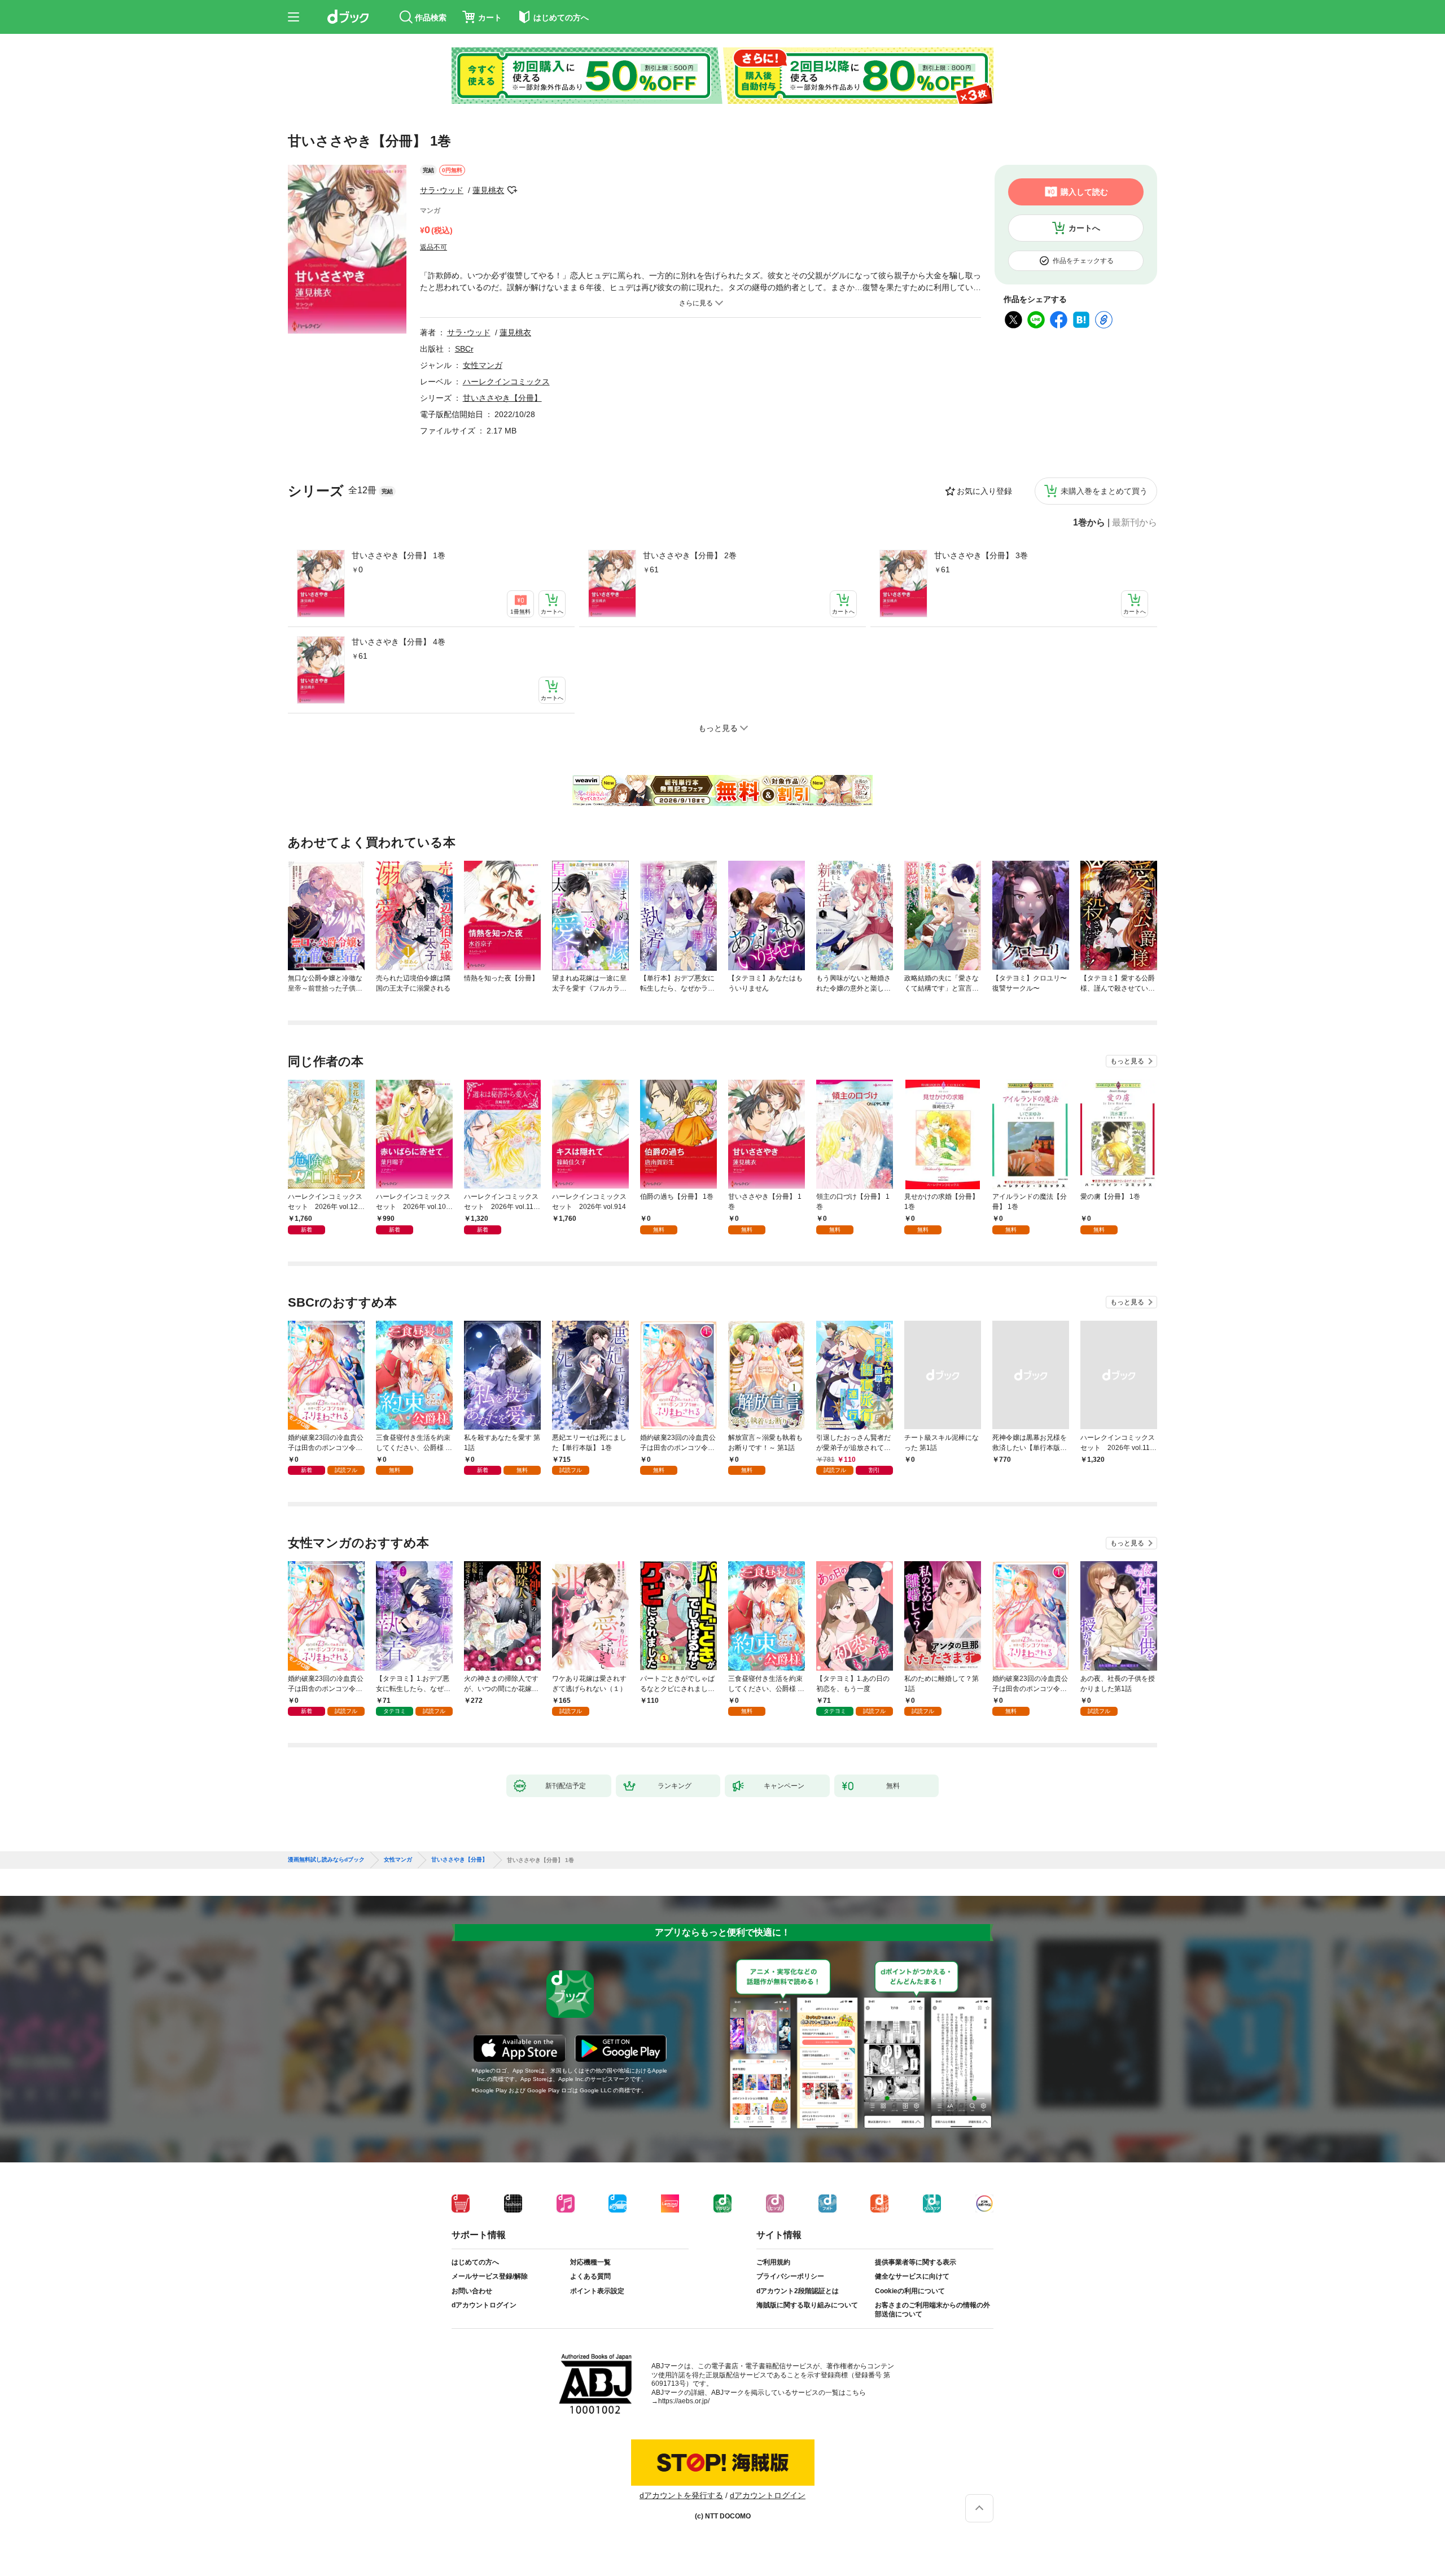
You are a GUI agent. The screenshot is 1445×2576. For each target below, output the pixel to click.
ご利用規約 (773, 2262)
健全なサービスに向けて (912, 2276)
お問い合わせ (472, 2291)
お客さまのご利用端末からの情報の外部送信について (932, 2310)
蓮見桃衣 (488, 190)
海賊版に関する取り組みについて (807, 2305)
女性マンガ (483, 365)
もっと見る (1127, 1061)
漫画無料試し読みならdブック (326, 1860)
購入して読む (1084, 192)
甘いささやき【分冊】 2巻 (690, 555)
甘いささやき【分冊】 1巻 (399, 555)
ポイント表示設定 (597, 2291)
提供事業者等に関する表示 (916, 2262)
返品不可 (433, 247)
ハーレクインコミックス (506, 382)
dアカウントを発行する (681, 2495)
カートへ (1084, 228)
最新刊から (1135, 523)
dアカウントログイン (484, 2305)
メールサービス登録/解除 (490, 2276)
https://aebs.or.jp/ (684, 2401)
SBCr (464, 349)
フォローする (512, 190)
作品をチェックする (1083, 261)
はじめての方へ (475, 2262)
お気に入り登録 (984, 491)
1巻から (1089, 523)
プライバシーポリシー (790, 2276)
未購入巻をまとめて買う (1104, 491)
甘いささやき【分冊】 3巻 (981, 555)
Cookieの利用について (910, 2291)
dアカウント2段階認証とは (798, 2291)
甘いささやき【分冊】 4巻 (399, 642)
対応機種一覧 (590, 2262)
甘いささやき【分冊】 (502, 398)
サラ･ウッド (442, 190)
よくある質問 (590, 2276)
